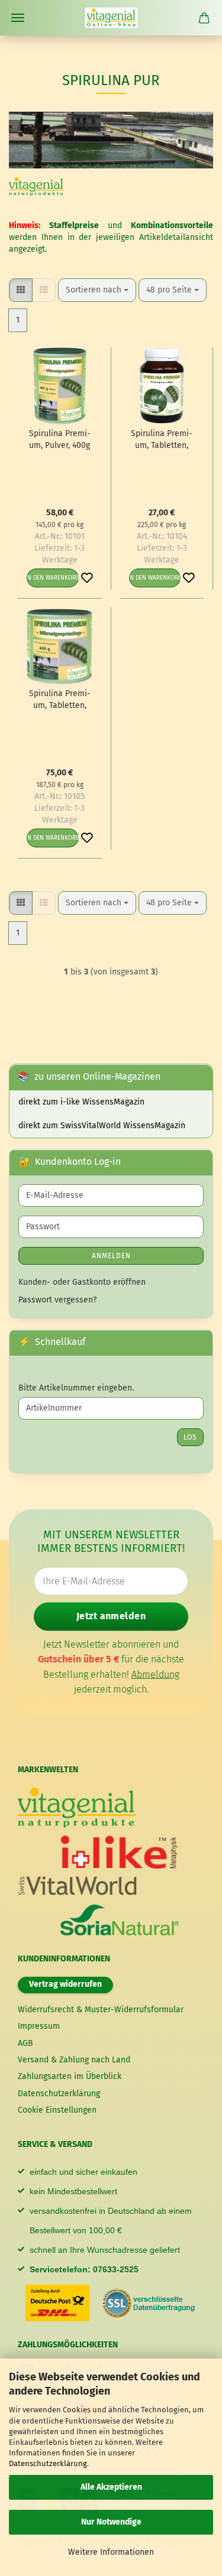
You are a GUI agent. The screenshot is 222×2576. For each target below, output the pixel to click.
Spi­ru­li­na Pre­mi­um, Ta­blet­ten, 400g (60, 700)
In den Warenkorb (53, 578)
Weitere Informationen (111, 2552)
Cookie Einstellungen (57, 2110)
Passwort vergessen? (57, 1300)
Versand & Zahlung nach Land (74, 2060)
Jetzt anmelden (111, 1616)
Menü (18, 18)
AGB (25, 2043)
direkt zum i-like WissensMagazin (81, 1102)
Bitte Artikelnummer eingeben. (76, 1388)
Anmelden (111, 1256)
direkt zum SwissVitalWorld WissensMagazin (102, 1125)
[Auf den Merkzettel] (87, 578)
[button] (21, 290)
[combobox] (97, 290)
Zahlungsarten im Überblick (70, 2076)
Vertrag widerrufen (65, 1984)
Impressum (39, 2026)
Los (190, 1437)
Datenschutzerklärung (48, 2463)
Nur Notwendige (111, 2522)
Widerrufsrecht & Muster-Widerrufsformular (101, 2010)
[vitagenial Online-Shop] (111, 18)
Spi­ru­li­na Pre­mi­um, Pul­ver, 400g (60, 439)
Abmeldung (155, 1674)
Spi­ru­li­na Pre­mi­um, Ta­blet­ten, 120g (162, 440)
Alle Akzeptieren (111, 2487)
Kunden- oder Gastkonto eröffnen (82, 1282)
